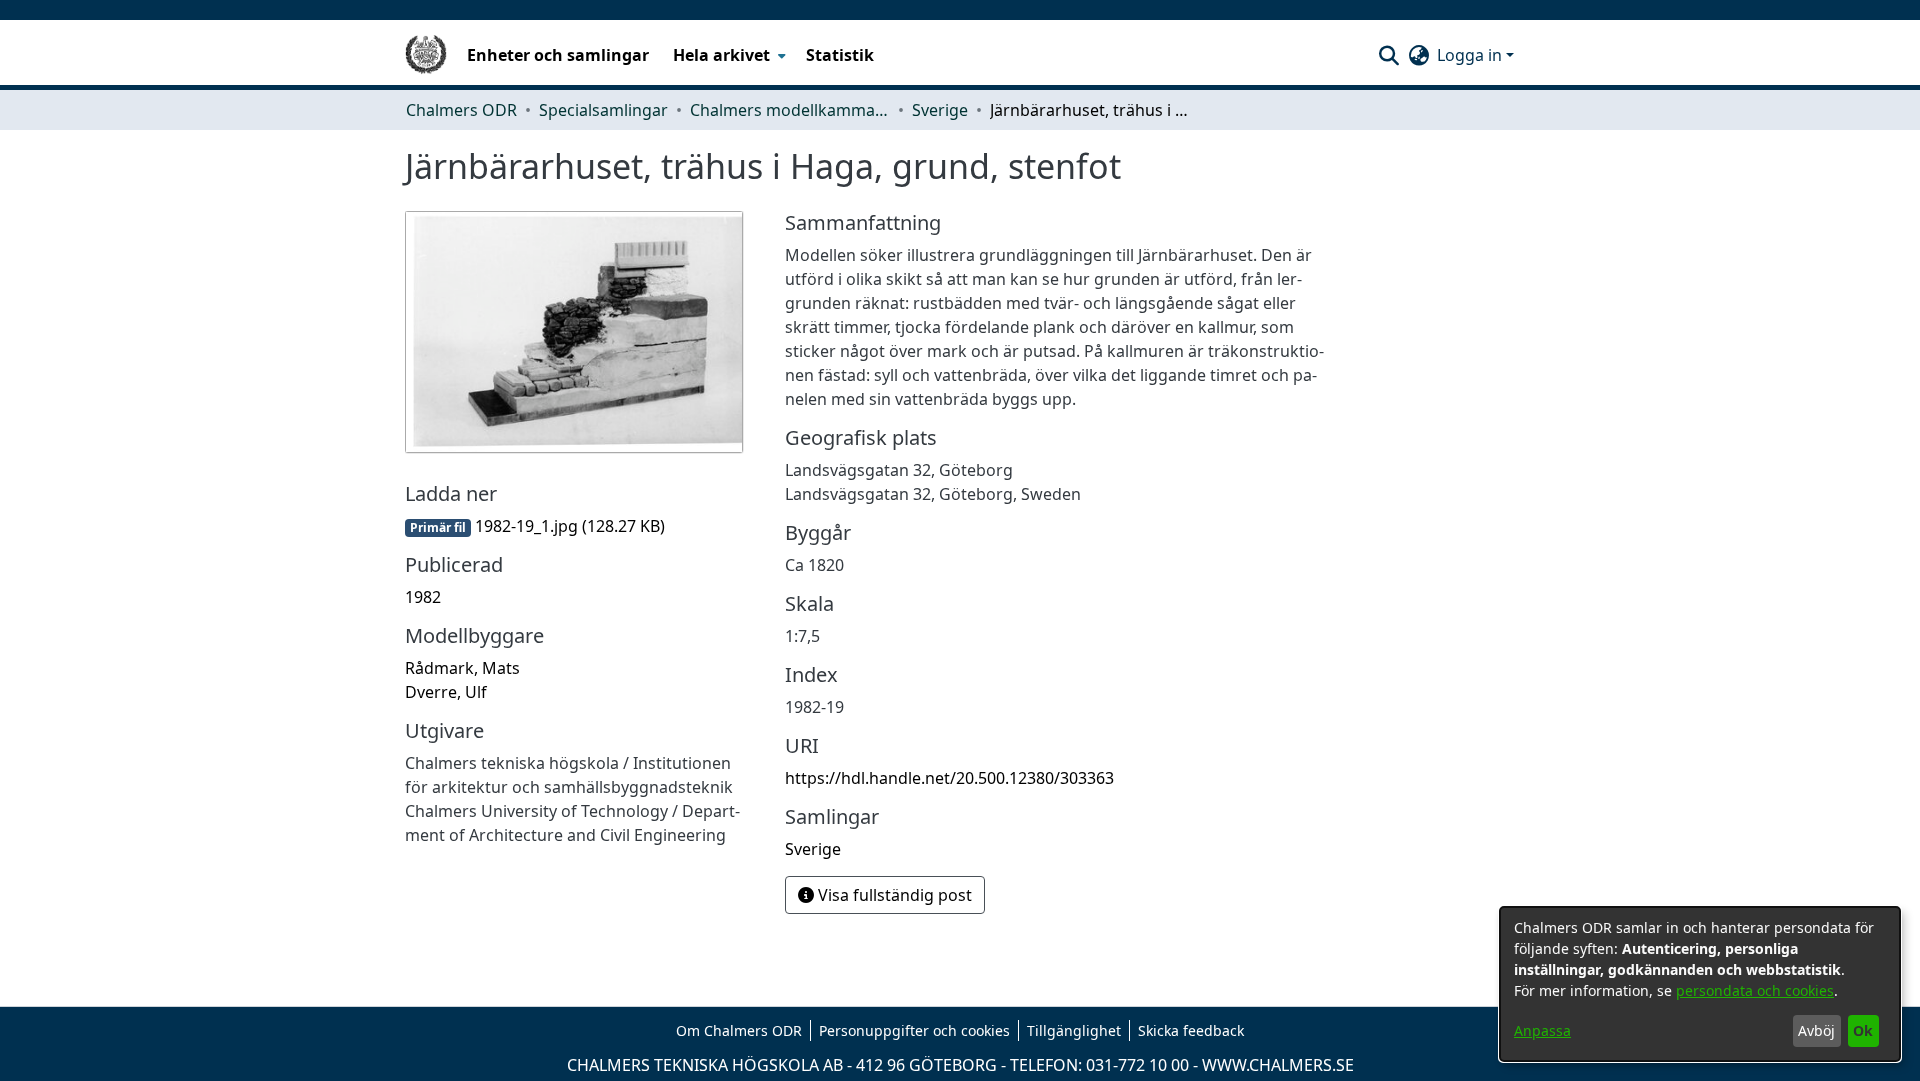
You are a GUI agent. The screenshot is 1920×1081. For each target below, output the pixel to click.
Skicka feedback (1191, 1030)
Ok (1863, 1030)
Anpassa (1542, 1030)
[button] (1388, 55)
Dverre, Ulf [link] (446, 692)
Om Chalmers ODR (739, 1030)
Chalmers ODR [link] (461, 110)
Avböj (1816, 1030)
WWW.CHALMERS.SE (1278, 1065)
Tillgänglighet (1074, 1030)
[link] (535, 526)
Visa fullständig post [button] (893, 895)
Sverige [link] (940, 110)
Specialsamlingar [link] (603, 110)
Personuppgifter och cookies (914, 1030)
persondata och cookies (1755, 990)
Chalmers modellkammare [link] (790, 110)
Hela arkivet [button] (721, 55)
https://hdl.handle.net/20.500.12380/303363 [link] (949, 778)
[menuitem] (727, 55)
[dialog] (1700, 984)
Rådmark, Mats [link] (462, 668)
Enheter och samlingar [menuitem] (558, 55)
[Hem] (426, 55)
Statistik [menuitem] (840, 55)
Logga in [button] (1471, 55)
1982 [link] (423, 597)
